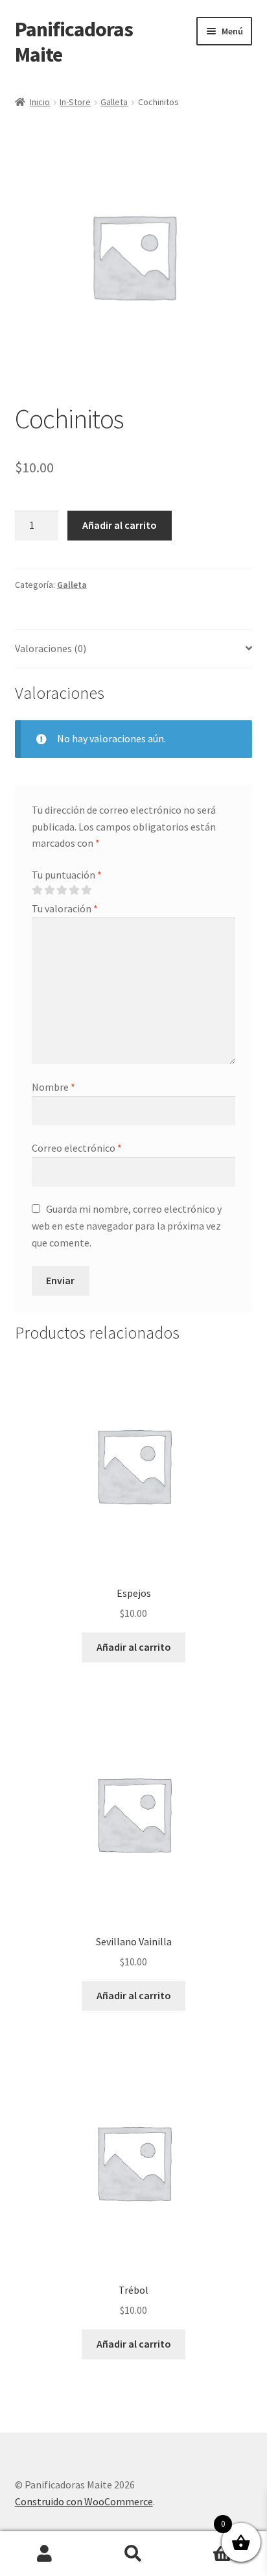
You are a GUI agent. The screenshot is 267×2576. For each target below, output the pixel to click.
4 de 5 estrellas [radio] (74, 890)
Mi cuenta (44, 2554)
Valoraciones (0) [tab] (51, 648)
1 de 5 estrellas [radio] (37, 890)
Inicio (40, 102)
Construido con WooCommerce (84, 2501)
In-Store (75, 102)
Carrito (206, 2543)
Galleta (114, 102)
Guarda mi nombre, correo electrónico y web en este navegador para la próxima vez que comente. (127, 1226)
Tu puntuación (67, 875)
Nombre (53, 1087)
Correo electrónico (77, 1148)
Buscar (133, 2554)
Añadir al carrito (120, 525)
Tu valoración (65, 908)
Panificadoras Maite (74, 42)
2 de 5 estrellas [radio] (49, 890)
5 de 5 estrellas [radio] (86, 890)
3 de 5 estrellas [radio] (62, 890)
